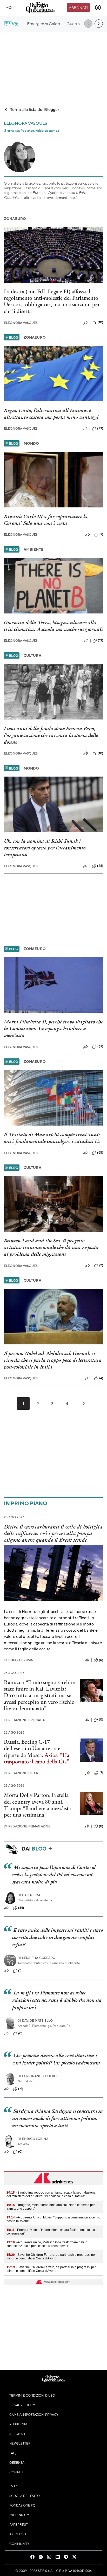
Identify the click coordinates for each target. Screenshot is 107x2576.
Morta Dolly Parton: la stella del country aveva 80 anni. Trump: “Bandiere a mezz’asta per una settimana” (37, 1805)
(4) (101, 1378)
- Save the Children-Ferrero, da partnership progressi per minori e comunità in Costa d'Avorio (51, 2257)
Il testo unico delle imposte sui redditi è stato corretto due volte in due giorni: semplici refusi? (58, 1937)
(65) (100, 1153)
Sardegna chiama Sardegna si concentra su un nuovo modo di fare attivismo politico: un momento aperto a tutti (58, 2118)
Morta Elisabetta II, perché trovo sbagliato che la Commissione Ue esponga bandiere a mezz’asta (53, 1028)
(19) (21, 2089)
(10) (100, 322)
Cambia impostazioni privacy (34, 2414)
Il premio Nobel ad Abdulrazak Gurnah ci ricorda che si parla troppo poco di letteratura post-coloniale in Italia (53, 1360)
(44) (21, 1908)
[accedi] (98, 8)
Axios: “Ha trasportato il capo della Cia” (37, 1758)
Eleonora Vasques (21, 323)
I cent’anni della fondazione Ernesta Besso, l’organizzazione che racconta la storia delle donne (51, 735)
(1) (20, 1971)
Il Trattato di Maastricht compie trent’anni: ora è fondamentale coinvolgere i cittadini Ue (52, 1138)
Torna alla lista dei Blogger (35, 109)
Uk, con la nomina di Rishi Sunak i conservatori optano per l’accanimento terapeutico (45, 848)
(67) (100, 1046)
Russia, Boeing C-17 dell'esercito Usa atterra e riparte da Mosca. (32, 1748)
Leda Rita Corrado (37, 1958)
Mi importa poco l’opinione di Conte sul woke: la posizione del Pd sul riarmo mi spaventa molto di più (54, 1874)
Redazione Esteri (22, 1773)
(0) (101, 1660)
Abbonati (78, 8)
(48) (100, 866)
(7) (101, 534)
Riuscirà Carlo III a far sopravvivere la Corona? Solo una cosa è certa (46, 520)
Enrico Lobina (33, 2139)
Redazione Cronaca (24, 1720)
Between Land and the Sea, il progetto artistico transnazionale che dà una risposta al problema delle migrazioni (51, 1247)
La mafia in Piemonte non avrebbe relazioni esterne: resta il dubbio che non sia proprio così (57, 2000)
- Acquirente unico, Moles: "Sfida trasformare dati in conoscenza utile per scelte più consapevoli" (47, 2244)
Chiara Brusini (19, 1660)
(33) (100, 428)
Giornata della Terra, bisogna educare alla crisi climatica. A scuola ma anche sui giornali (53, 626)
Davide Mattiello (35, 2020)
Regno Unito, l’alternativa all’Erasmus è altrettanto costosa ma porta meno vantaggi (51, 414)
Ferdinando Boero (37, 2076)
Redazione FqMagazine (27, 1826)
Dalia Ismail (31, 1895)
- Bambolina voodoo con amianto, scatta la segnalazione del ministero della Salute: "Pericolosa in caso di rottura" (51, 2194)
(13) (101, 640)
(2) (101, 1265)
